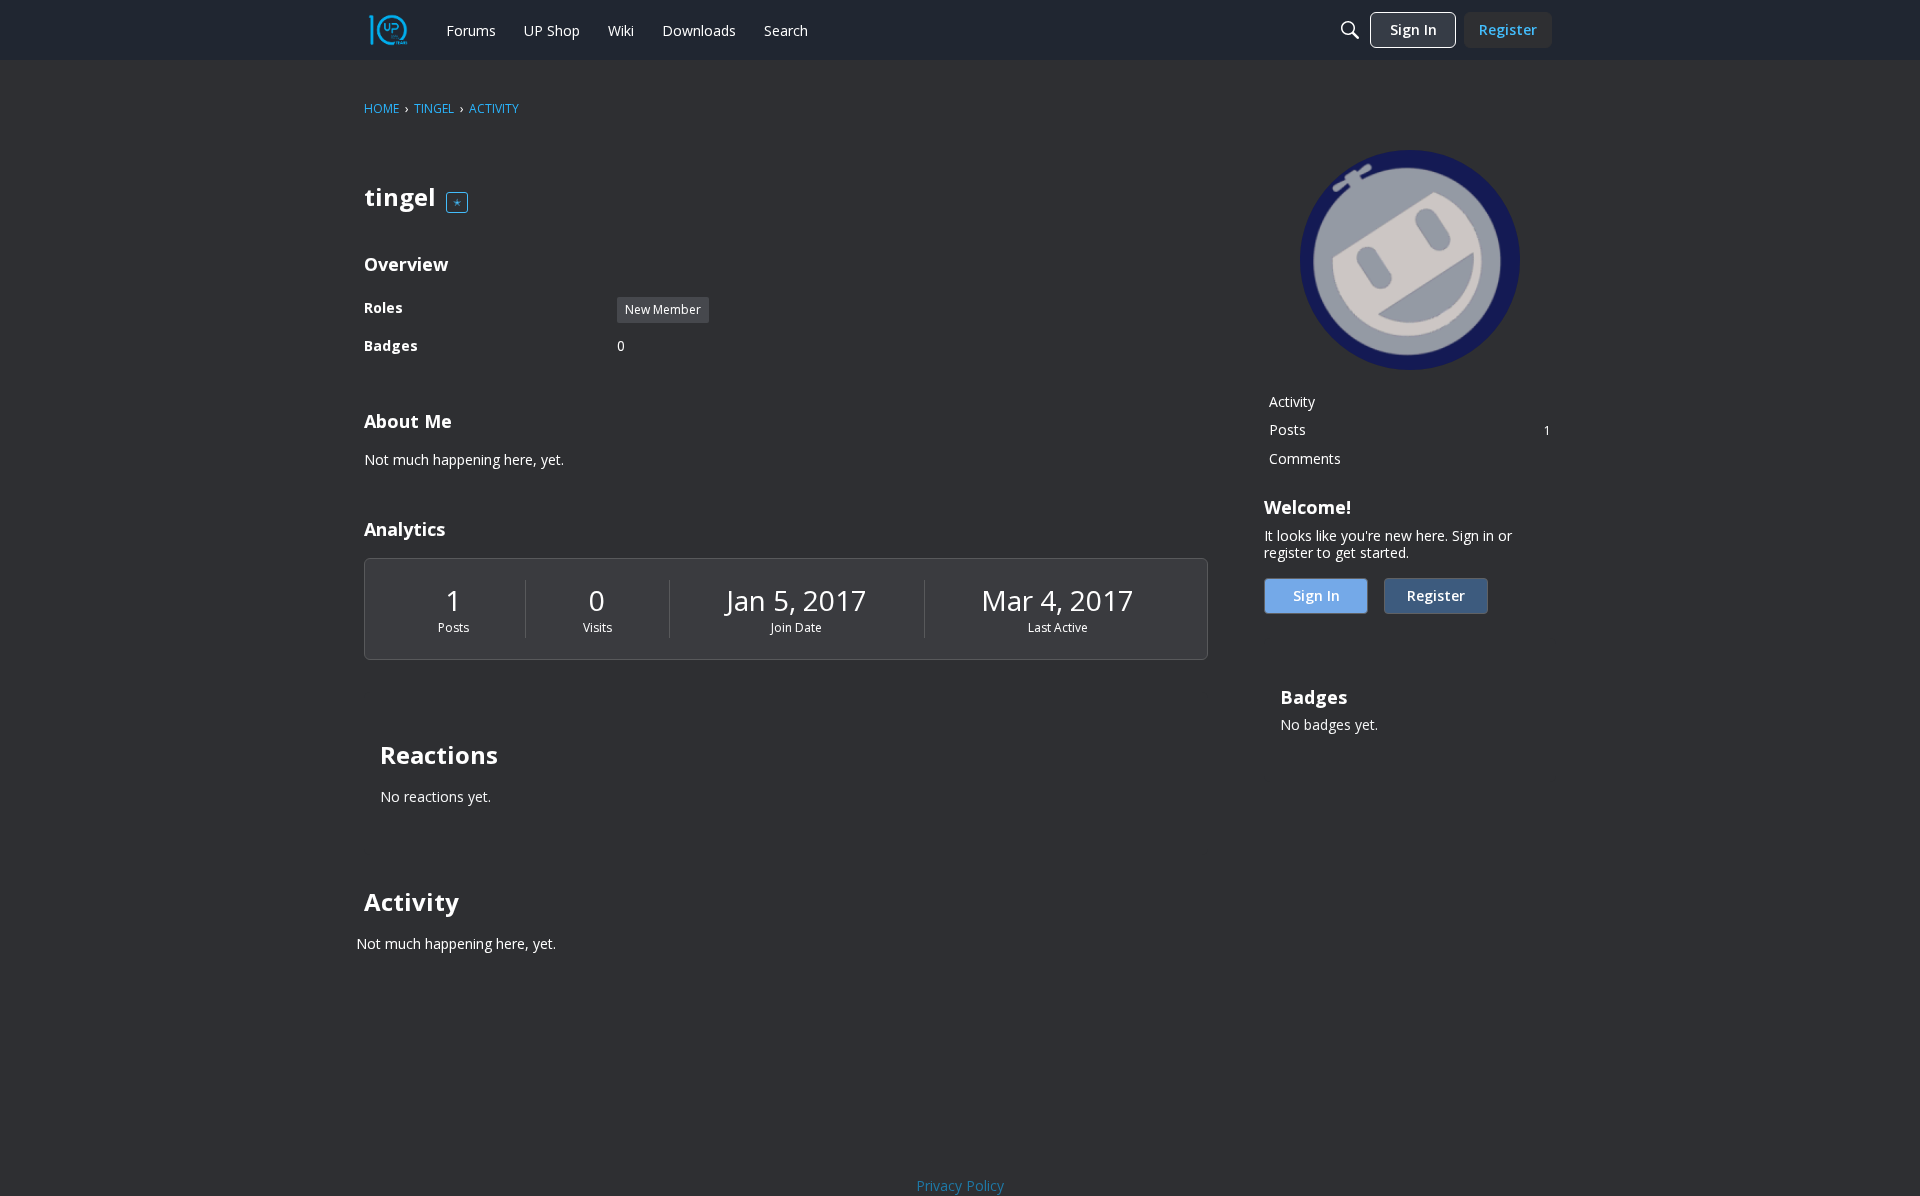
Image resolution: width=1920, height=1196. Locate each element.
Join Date (796, 627)
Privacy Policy (960, 1185)
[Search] (1350, 30)
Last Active (1058, 627)
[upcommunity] (388, 30)
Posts (453, 627)
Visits (597, 627)
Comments (1305, 458)
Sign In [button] (1316, 595)
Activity (1292, 401)
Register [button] (1436, 595)
